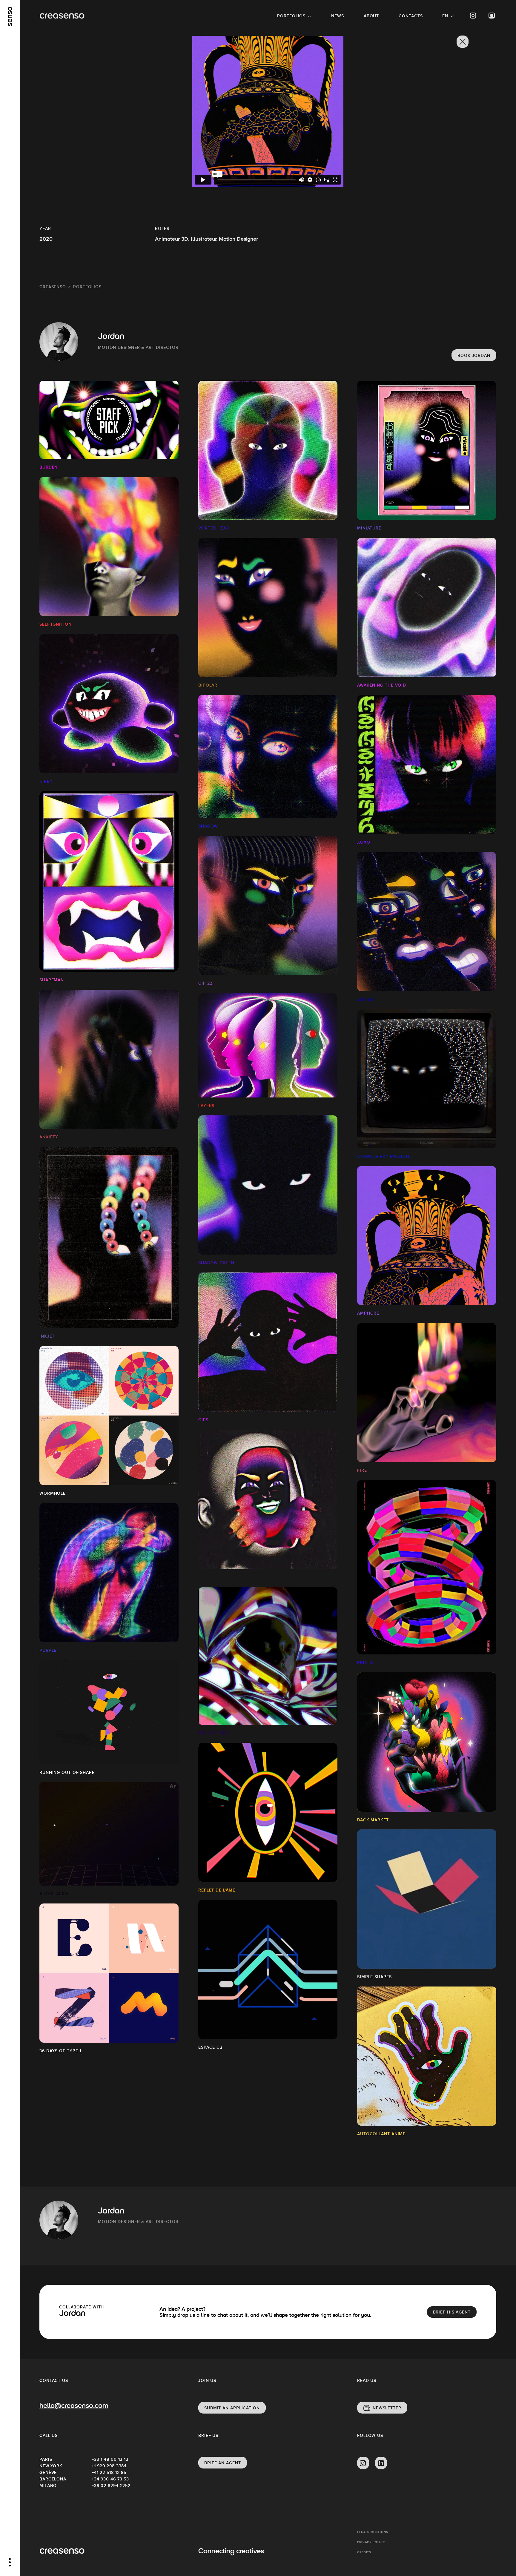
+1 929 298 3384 (109, 2466)
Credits (364, 2552)
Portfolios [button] (291, 16)
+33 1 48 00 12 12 (110, 2459)
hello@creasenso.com (74, 2406)
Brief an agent (223, 2463)
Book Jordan (474, 355)
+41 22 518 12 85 (109, 2472)
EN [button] (445, 16)
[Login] (492, 16)
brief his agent (452, 2312)
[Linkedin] (381, 2463)
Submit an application (232, 2408)
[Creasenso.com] (62, 16)
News (338, 16)
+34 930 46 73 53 (110, 2479)
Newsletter (387, 2408)
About (371, 16)
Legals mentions (373, 2532)
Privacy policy (371, 2542)
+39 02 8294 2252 (111, 2486)
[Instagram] (473, 16)
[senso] (10, 16)
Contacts (411, 16)
